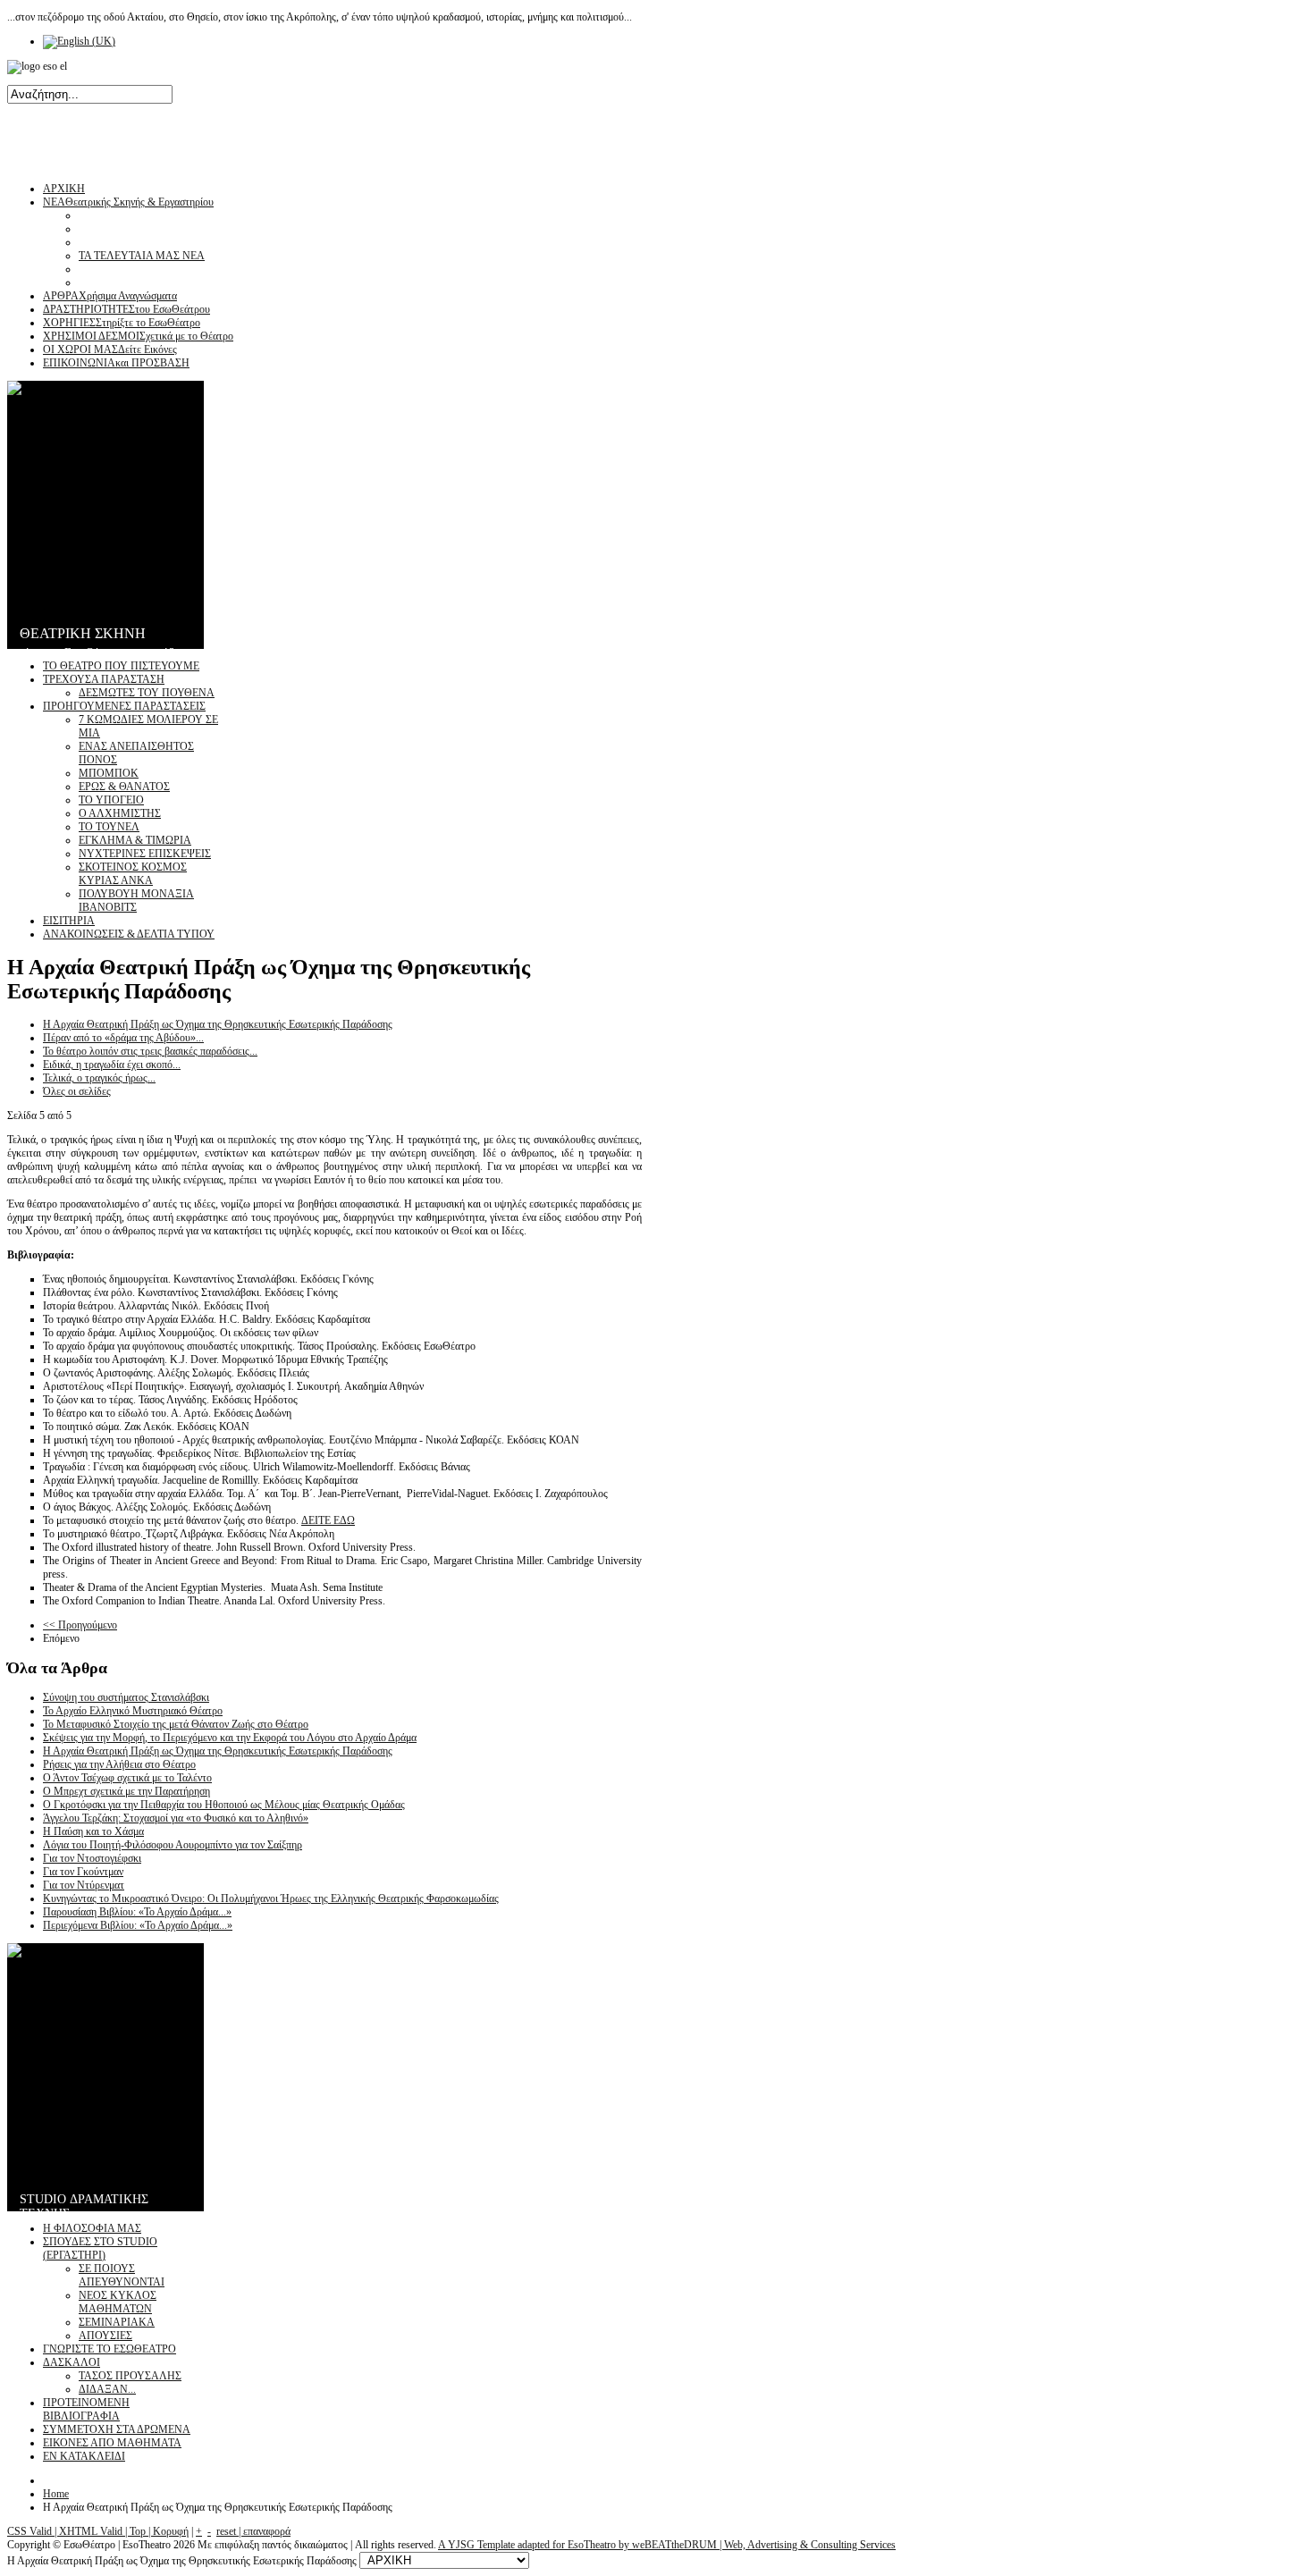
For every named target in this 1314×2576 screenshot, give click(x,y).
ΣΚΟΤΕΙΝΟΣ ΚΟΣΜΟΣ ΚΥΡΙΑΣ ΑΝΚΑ (133, 874)
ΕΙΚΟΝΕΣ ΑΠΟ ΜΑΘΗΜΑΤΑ (112, 2443)
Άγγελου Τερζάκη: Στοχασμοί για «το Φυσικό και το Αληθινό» (176, 1818)
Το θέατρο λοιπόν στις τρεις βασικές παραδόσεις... (150, 1051)
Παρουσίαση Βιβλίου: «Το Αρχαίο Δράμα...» (137, 1912)
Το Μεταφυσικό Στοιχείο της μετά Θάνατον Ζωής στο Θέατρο (176, 1724)
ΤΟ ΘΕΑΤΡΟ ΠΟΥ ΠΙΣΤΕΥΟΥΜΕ (121, 666)
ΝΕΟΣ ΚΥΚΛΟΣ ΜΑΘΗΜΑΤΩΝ (118, 2302)
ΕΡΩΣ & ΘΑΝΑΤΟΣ (124, 787)
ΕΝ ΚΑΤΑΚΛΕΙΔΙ (84, 2456)
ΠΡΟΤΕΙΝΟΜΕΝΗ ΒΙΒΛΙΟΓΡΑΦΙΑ (86, 2409)
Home (56, 2494)
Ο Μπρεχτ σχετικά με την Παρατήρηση (126, 1791)
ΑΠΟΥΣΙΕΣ (105, 2336)
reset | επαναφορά (253, 2531)
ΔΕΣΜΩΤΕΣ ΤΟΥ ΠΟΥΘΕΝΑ (147, 693)
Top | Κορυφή (159, 2531)
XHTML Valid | (94, 2531)
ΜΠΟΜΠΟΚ (109, 773)
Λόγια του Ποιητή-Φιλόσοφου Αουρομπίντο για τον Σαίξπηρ (173, 1845)
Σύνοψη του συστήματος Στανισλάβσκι (126, 1697)
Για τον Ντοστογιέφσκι (92, 1858)
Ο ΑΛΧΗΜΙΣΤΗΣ (120, 813)
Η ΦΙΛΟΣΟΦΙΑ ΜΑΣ (92, 2228)
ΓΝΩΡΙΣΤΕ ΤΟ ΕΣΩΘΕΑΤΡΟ (109, 2349)
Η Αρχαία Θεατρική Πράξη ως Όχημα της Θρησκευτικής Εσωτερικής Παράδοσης (218, 1024)
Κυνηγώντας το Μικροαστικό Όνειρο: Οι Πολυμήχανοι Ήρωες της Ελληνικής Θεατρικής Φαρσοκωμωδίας (271, 1898)
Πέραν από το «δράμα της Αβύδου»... (123, 1038)
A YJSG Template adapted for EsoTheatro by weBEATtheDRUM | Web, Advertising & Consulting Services (667, 2545)
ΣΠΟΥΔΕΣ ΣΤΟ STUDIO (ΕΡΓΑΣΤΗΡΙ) (100, 2248)
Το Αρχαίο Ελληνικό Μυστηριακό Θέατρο (133, 1711)
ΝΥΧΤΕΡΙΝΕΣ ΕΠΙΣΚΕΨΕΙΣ (145, 854)
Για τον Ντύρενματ (84, 1885)
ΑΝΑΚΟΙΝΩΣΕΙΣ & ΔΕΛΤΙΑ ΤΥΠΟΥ (129, 934)
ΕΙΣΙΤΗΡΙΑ (69, 921)
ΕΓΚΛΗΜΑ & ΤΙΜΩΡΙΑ (135, 840)
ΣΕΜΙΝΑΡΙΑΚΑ (117, 2322)
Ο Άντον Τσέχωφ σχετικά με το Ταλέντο (127, 1778)
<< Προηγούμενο (80, 1625)
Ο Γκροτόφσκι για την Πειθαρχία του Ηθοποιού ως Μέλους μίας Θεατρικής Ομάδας (224, 1805)
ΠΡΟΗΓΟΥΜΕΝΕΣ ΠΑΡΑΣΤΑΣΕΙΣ (124, 706)
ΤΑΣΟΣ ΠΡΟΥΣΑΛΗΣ (130, 2376)
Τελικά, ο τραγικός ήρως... (99, 1078)
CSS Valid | (33, 2531)
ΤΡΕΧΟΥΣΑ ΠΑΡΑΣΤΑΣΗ (104, 679)
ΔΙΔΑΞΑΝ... (107, 2389)
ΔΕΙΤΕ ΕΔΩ (328, 1520)
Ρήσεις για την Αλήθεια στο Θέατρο (119, 1764)
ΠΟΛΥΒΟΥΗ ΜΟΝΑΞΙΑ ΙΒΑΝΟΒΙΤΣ (136, 901)
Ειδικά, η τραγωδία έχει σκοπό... (112, 1065)
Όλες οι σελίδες (77, 1091)
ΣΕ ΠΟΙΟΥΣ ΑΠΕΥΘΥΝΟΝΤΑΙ (122, 2275)
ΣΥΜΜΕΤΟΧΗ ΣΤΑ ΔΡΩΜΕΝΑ (117, 2429)
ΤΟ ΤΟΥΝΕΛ (109, 827)
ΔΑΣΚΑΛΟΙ (72, 2362)
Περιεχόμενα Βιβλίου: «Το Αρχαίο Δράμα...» (138, 1925)
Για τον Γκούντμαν (83, 1872)
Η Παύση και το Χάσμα (93, 1831)
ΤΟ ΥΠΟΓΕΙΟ (111, 800)
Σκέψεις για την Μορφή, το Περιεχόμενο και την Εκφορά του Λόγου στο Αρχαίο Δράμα (230, 1738)
